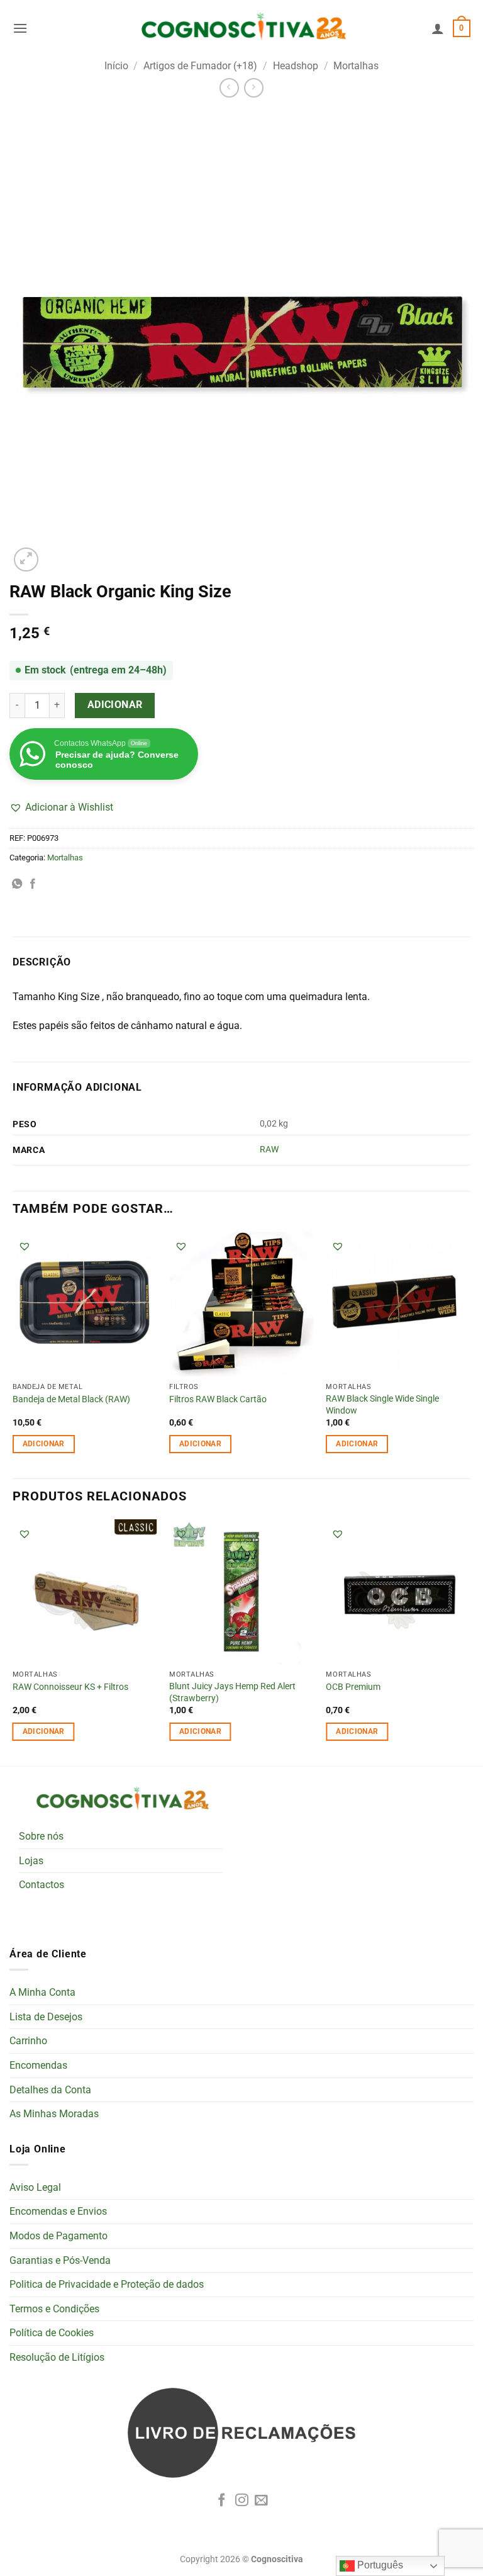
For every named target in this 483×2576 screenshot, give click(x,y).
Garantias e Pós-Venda (60, 2260)
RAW (269, 1150)
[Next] (470, 1641)
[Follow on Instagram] (242, 2501)
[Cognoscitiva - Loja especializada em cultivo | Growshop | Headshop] (241, 29)
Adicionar (115, 705)
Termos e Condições (54, 2309)
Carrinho (28, 2041)
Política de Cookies (52, 2333)
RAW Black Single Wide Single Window (382, 1405)
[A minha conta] (438, 28)
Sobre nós (41, 1836)
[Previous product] (254, 88)
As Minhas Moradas (54, 2114)
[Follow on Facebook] (222, 2501)
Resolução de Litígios (57, 2357)
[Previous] (13, 1641)
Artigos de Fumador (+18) (200, 66)
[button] (20, 28)
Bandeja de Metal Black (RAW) (71, 1399)
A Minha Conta (42, 1992)
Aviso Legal (35, 2187)
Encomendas (38, 2065)
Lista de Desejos (46, 2017)
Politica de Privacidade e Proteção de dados (107, 2284)
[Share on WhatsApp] (17, 884)
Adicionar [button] (44, 1444)
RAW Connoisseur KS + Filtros (70, 1687)
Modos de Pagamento (58, 2236)
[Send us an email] (261, 2501)
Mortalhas (356, 66)
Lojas (31, 1861)
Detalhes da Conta (50, 2090)
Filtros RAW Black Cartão (218, 1399)
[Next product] (229, 88)
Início (116, 66)
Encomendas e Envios (58, 2211)
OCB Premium (353, 1687)
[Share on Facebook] (33, 884)
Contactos (42, 1885)
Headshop (296, 66)
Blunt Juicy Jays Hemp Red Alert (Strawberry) (232, 1692)
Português (379, 2565)
